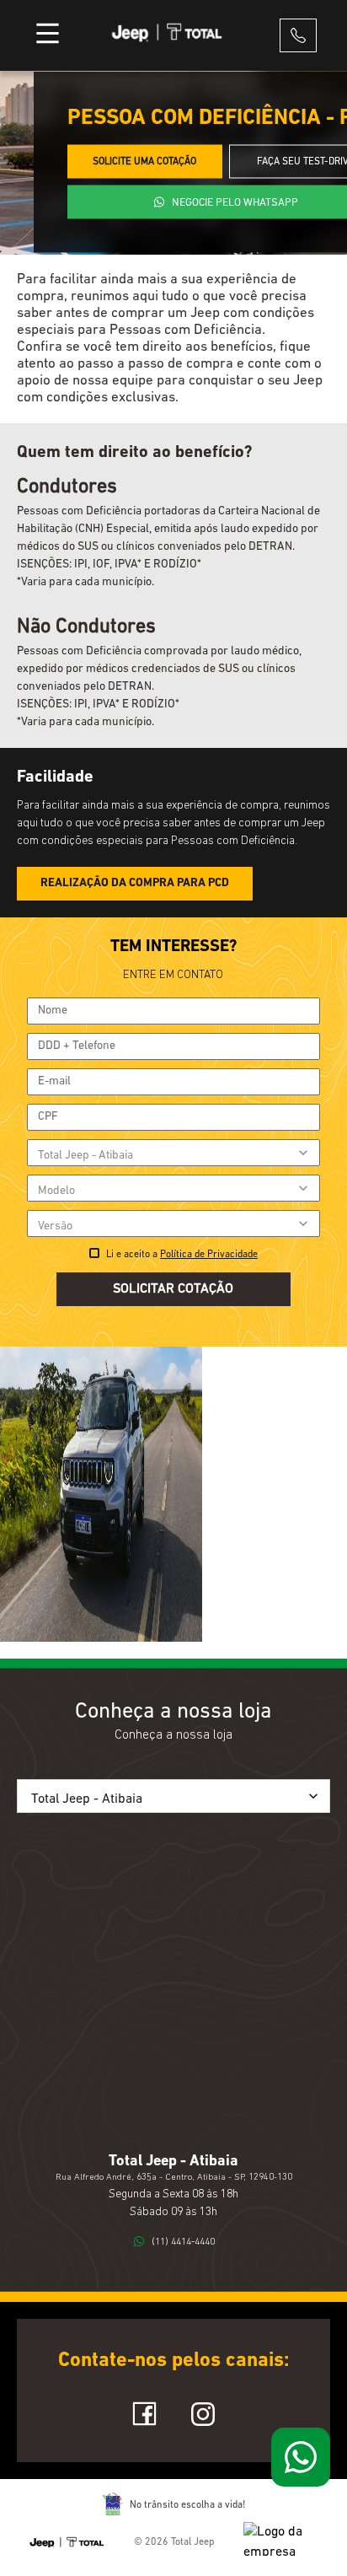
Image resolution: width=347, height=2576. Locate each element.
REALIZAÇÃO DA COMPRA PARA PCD (135, 883)
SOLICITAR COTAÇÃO (173, 1289)
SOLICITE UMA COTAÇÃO (144, 162)
